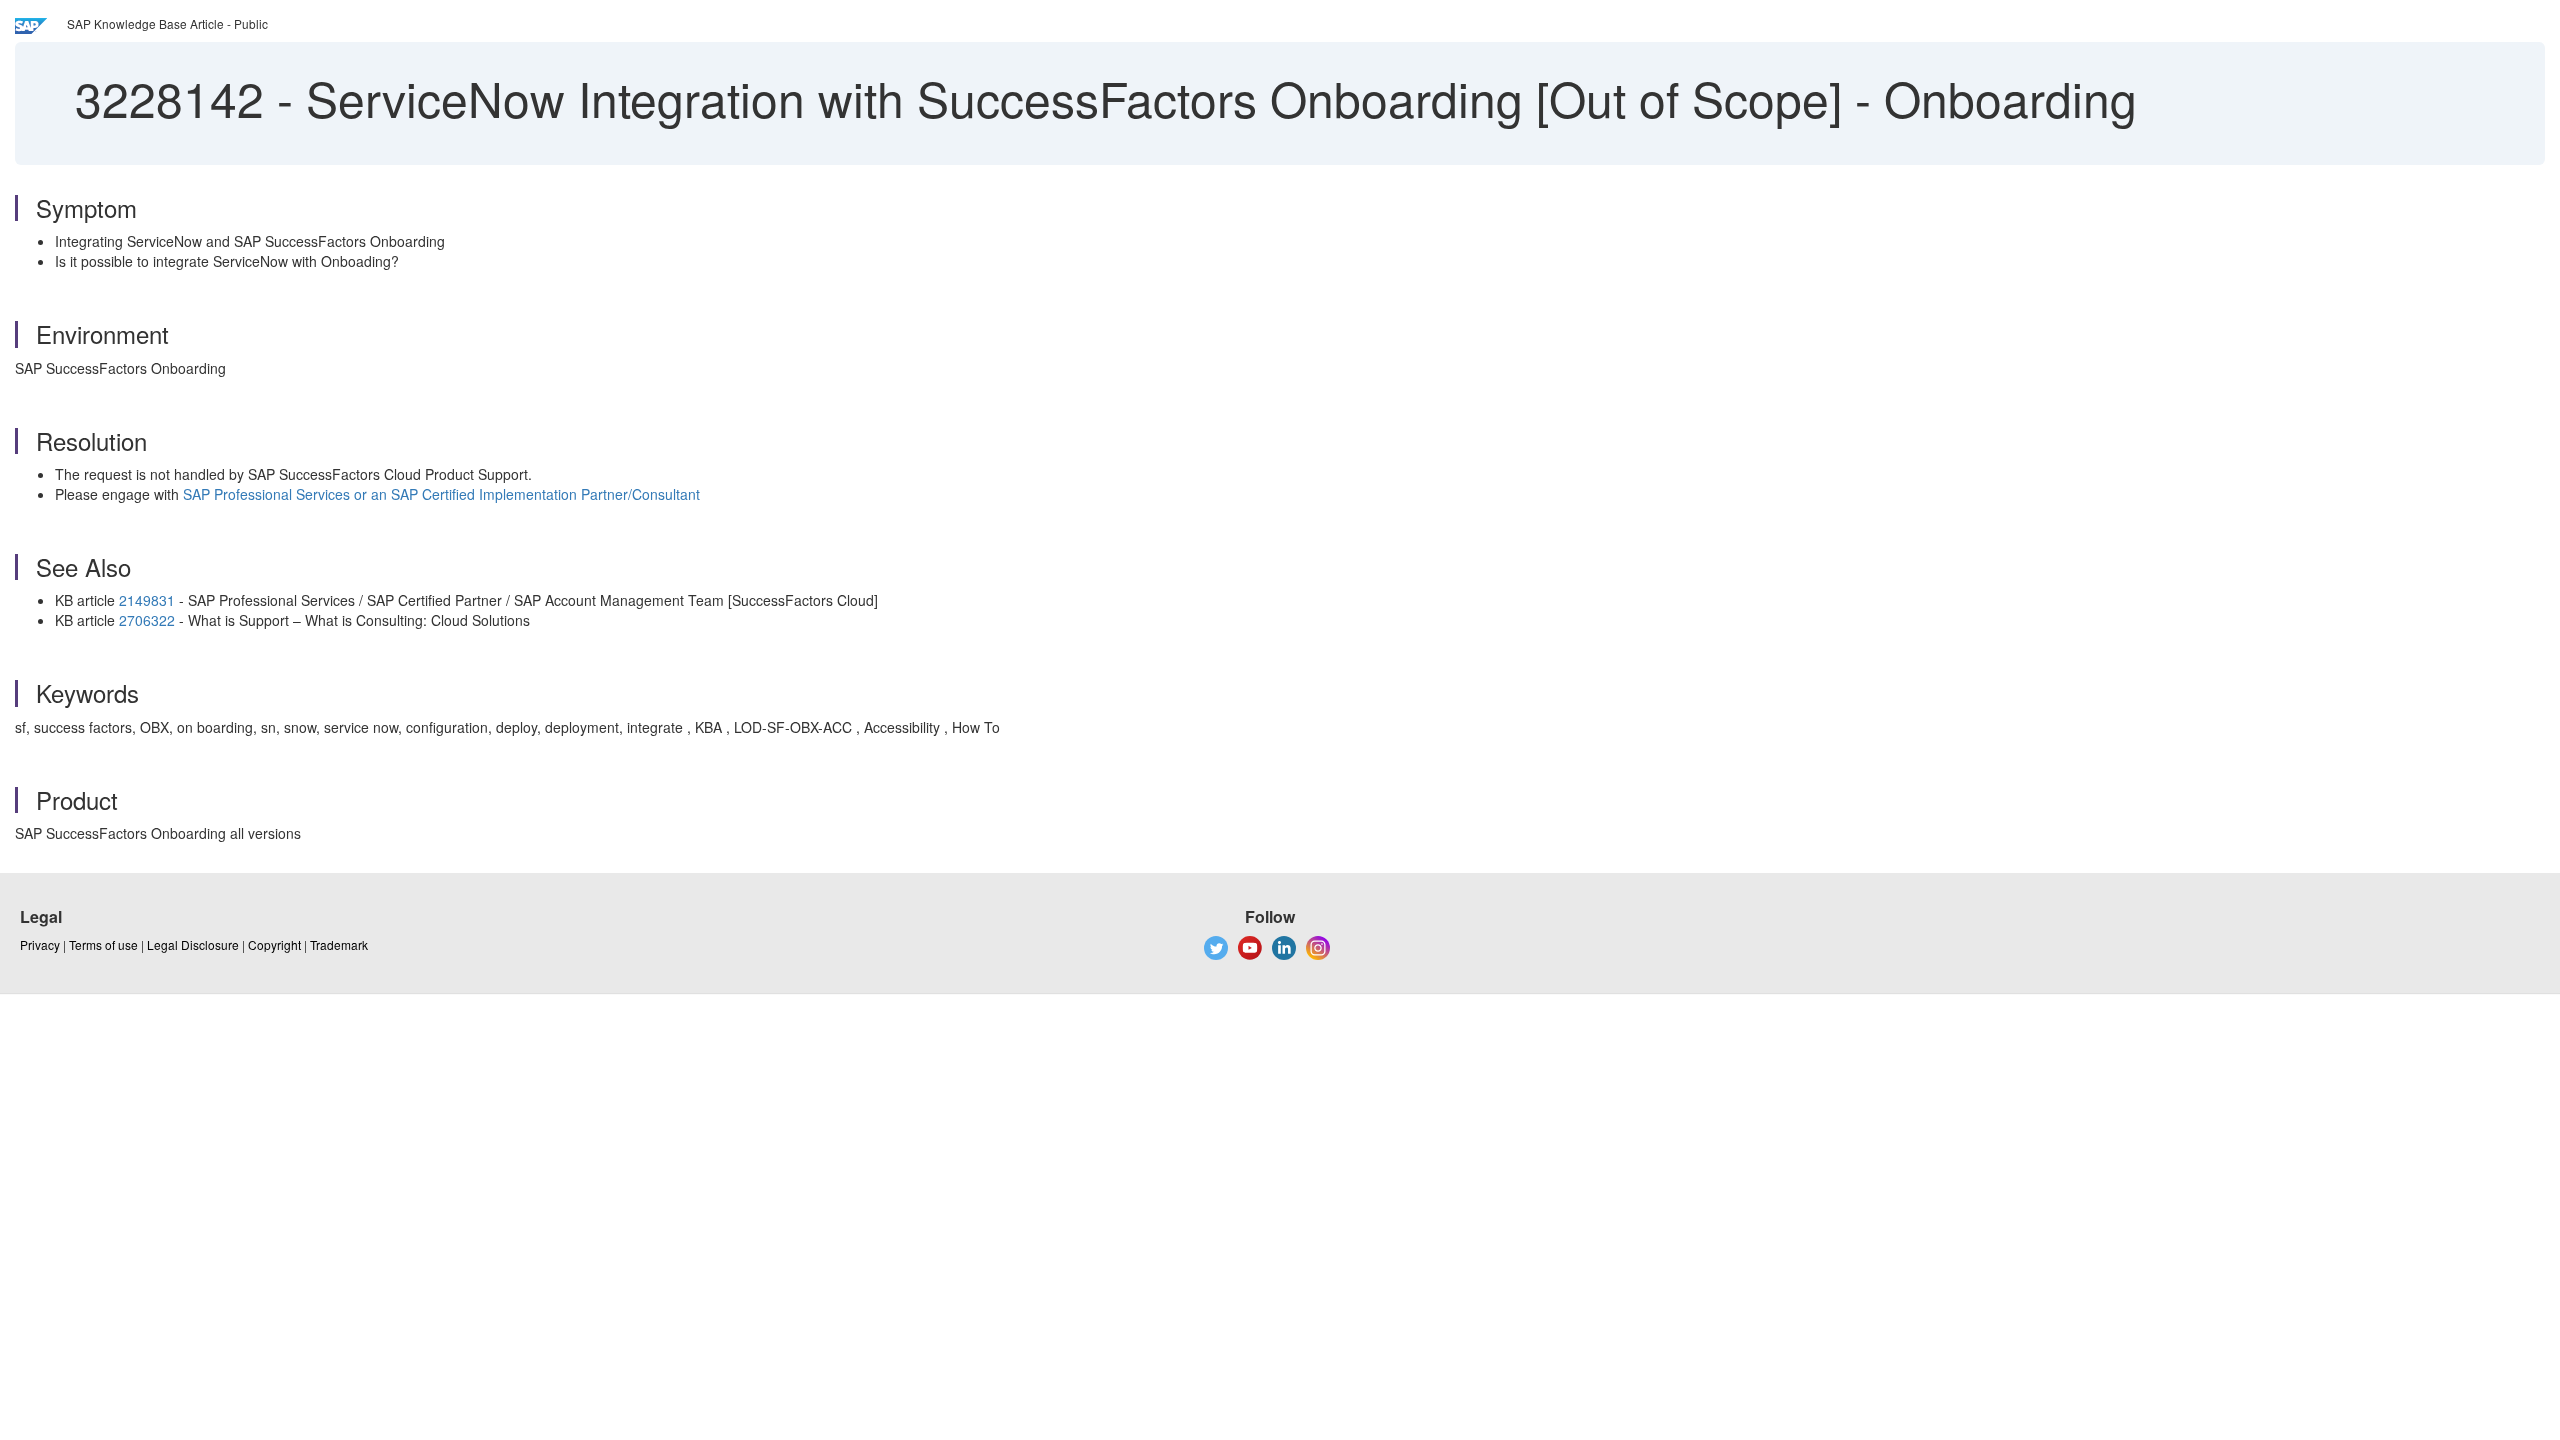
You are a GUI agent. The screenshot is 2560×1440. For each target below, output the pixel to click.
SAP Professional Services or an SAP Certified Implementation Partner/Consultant (441, 494)
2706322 (147, 620)
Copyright (274, 944)
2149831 (147, 600)
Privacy (40, 944)
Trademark (339, 944)
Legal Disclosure (193, 944)
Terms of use (103, 944)
